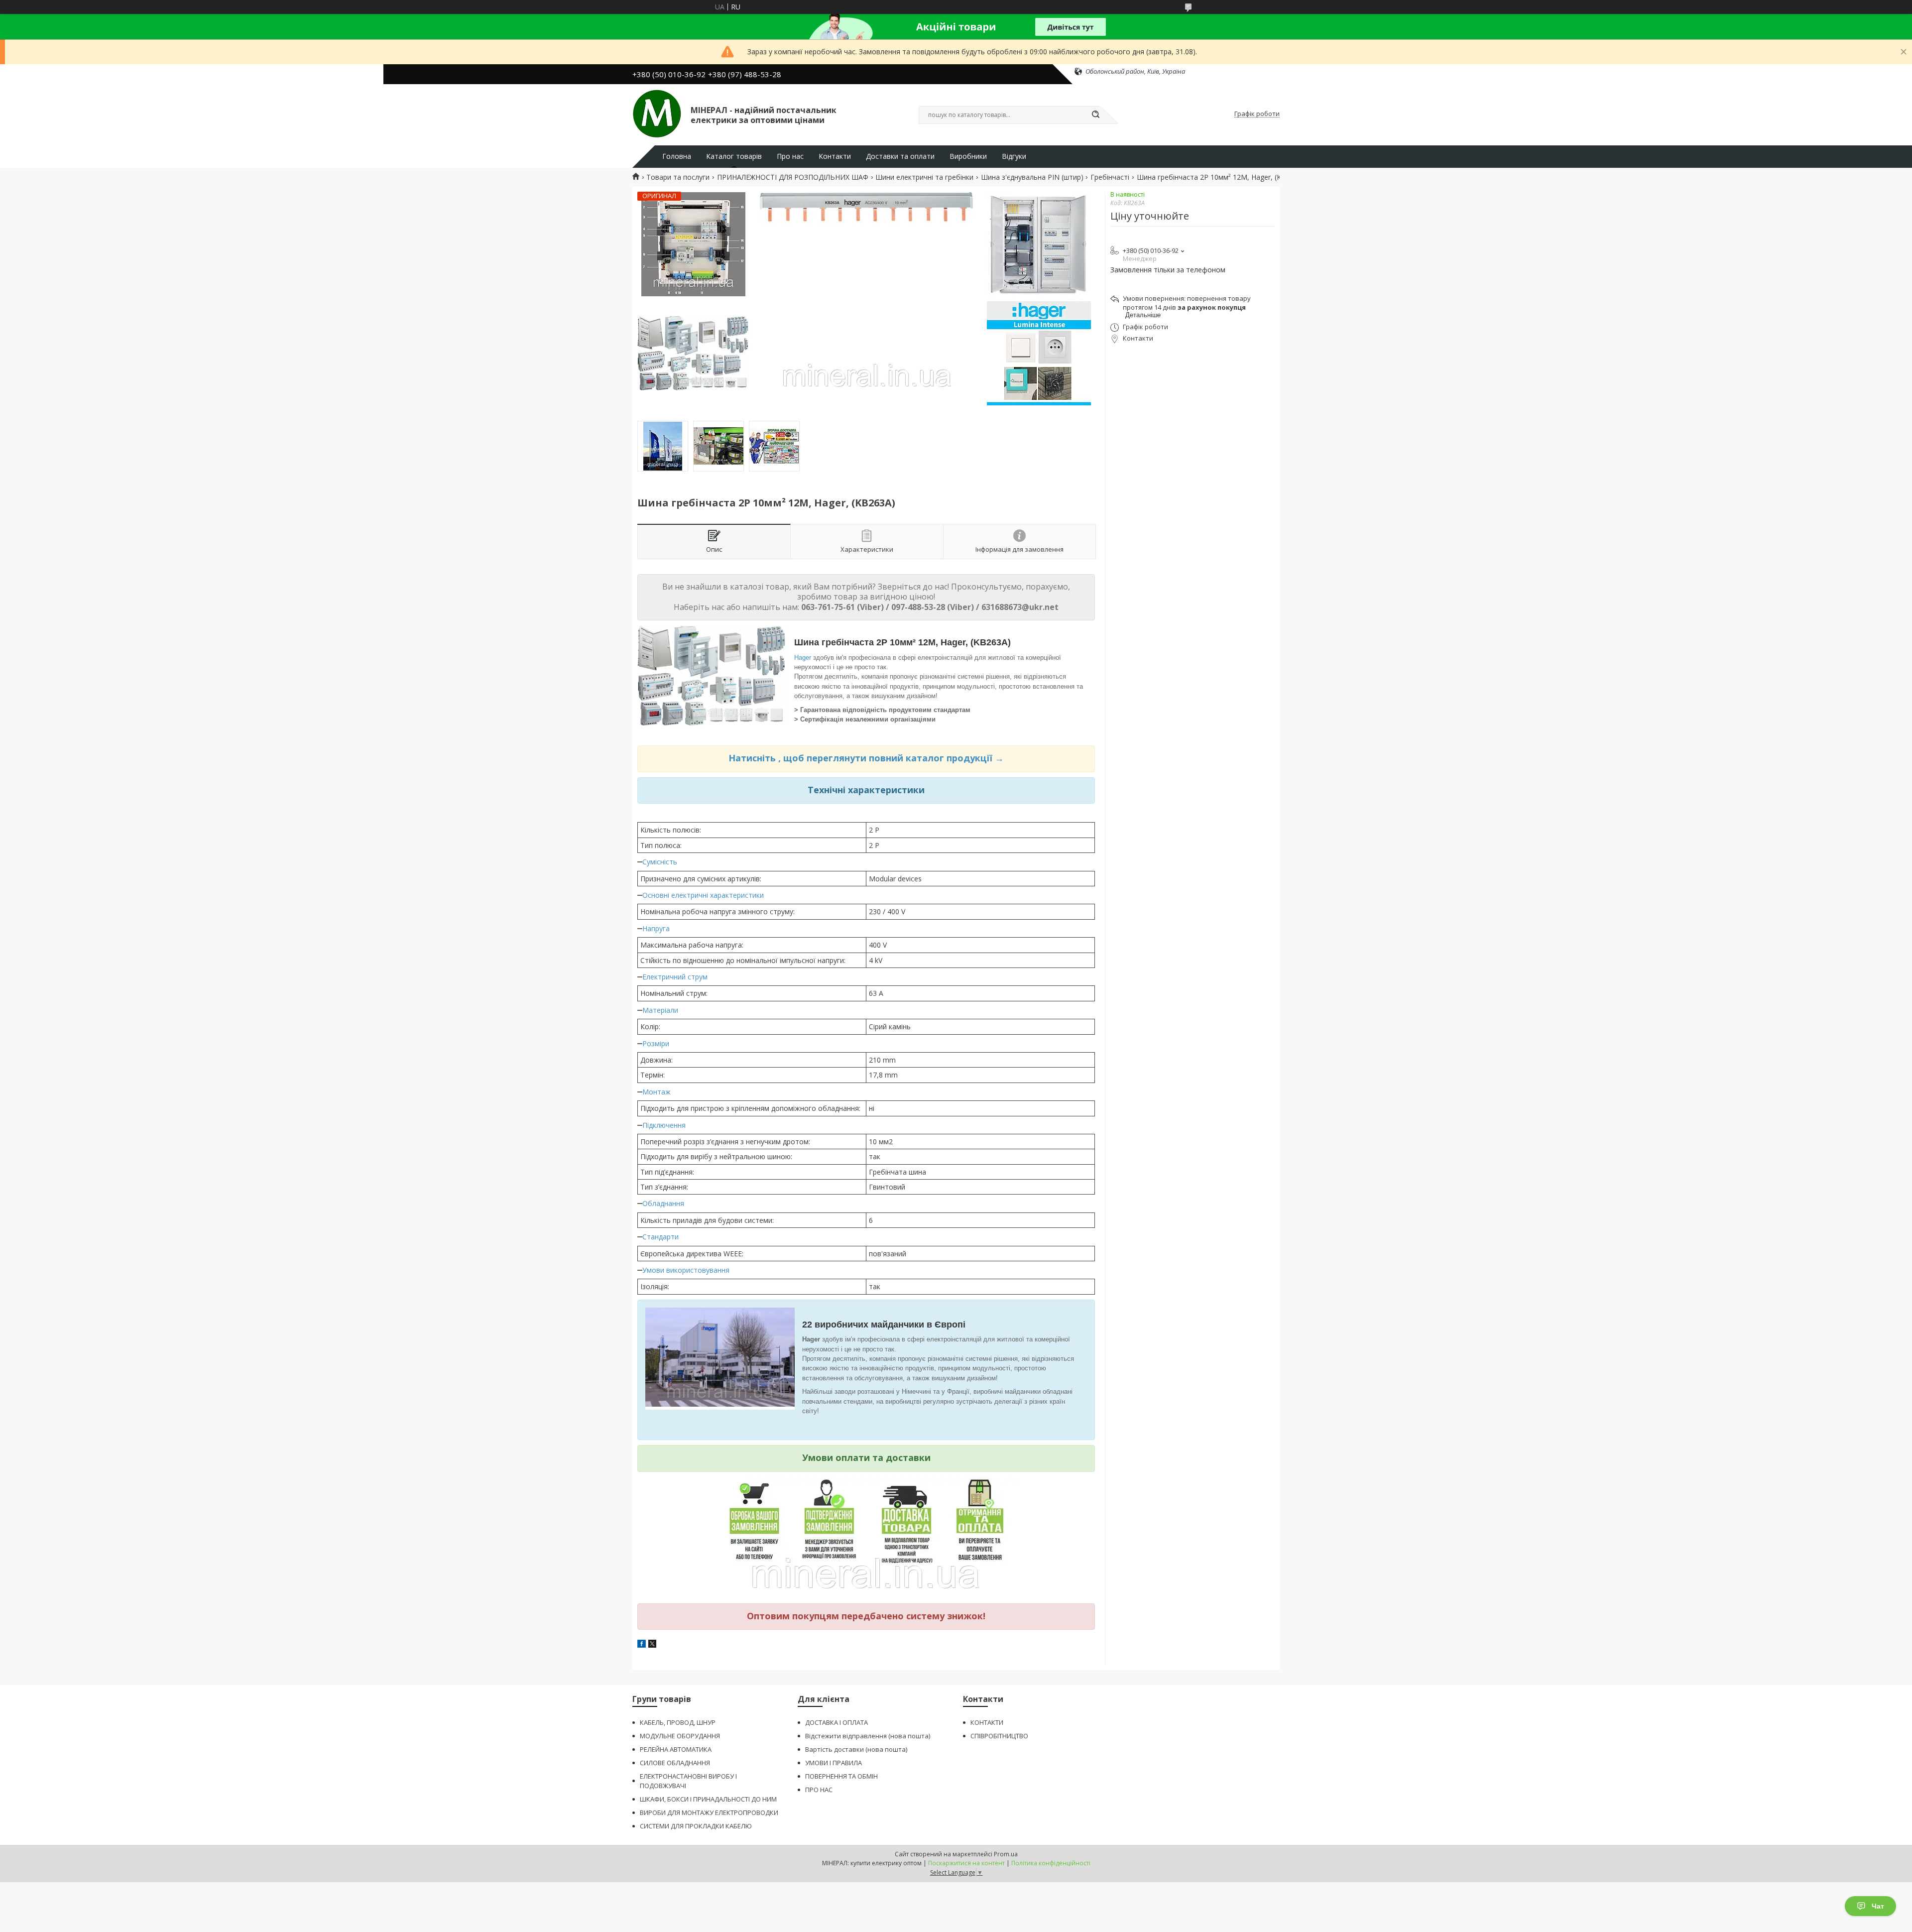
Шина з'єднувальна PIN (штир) (1032, 177)
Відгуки (1014, 156)
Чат (1878, 1906)
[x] (652, 1645)
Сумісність (660, 862)
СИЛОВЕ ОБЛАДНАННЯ (675, 1763)
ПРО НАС (819, 1790)
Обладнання (663, 1203)
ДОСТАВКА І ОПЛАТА (836, 1722)
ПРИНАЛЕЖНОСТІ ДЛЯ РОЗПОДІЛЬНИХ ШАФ (793, 177)
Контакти (835, 156)
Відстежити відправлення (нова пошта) (868, 1736)
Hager (803, 658)
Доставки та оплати (900, 156)
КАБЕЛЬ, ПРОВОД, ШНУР (678, 1722)
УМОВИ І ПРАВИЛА (834, 1763)
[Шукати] (1095, 115)
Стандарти (660, 1237)
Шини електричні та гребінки (924, 177)
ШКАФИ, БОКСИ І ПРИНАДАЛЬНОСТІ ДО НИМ (708, 1799)
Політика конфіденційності (1051, 1863)
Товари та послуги (678, 177)
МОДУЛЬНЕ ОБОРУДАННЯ (680, 1736)
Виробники (968, 156)
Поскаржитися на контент (966, 1863)
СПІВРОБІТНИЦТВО (999, 1736)
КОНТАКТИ (987, 1722)
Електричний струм (675, 977)
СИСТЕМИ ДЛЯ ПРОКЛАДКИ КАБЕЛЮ (696, 1826)
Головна (677, 156)
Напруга (656, 928)
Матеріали (660, 1010)
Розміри (656, 1043)
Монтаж (657, 1092)
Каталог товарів (734, 156)
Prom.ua (1006, 1854)
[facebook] (642, 1645)
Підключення (664, 1125)
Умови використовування (686, 1270)
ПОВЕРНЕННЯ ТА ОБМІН (841, 1776)
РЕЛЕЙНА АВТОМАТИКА (676, 1749)
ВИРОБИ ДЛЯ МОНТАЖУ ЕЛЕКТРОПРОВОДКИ (709, 1812)
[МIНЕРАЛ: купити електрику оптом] (657, 114)
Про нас (790, 156)
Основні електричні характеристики (703, 895)
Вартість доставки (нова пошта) (856, 1749)
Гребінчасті (1110, 177)
